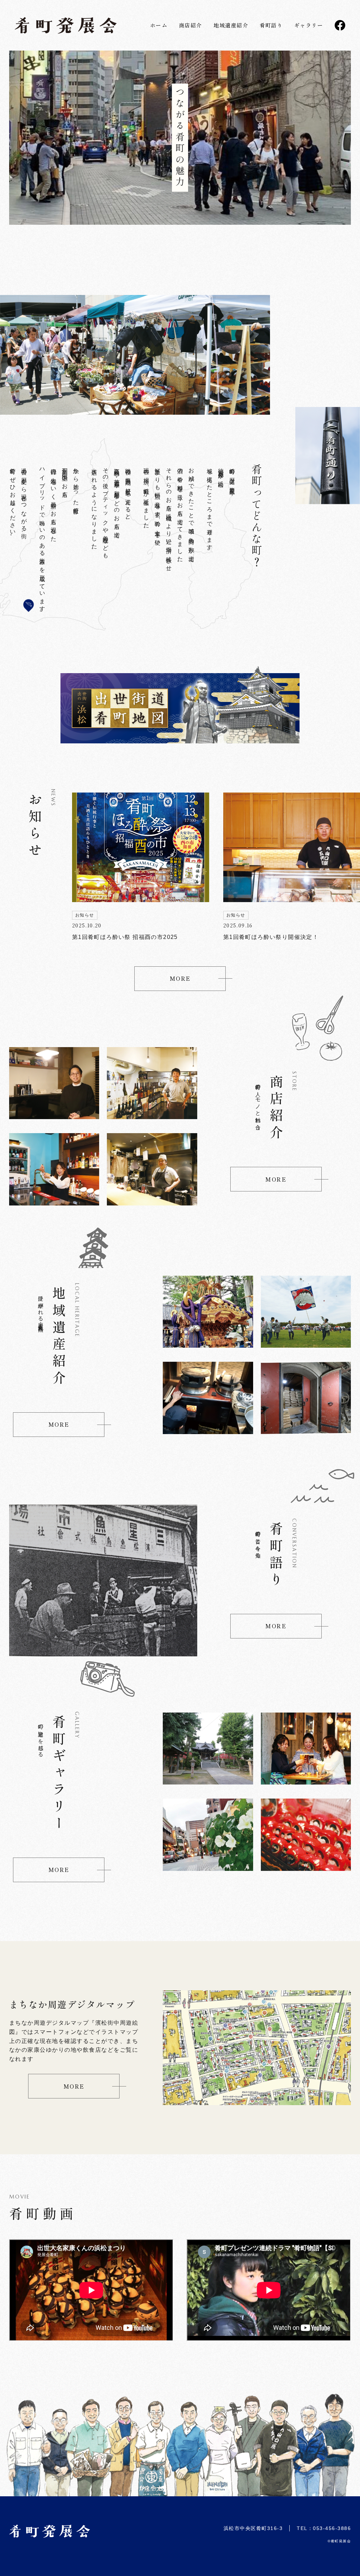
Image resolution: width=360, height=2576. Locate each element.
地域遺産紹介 (231, 25)
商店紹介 (191, 25)
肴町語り (271, 25)
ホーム (159, 25)
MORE (180, 978)
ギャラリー (309, 25)
